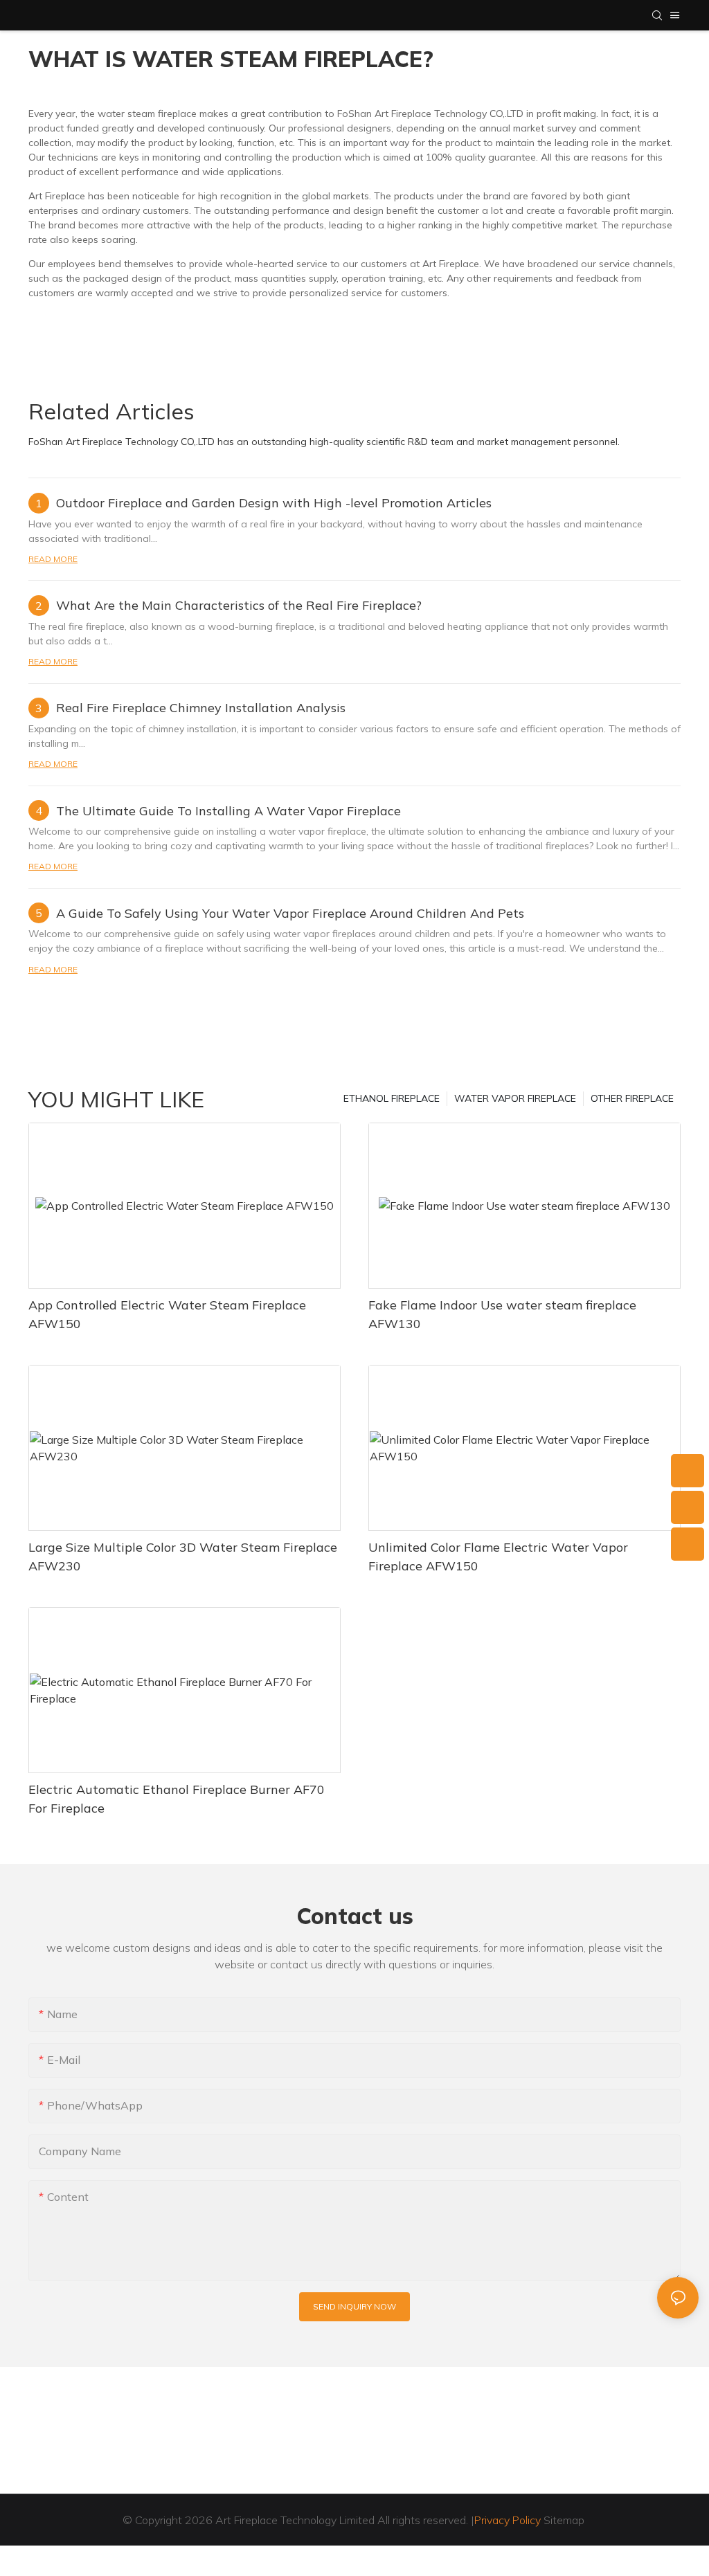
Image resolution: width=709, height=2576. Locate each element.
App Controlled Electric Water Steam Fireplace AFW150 (167, 1314)
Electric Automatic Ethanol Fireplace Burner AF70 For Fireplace (177, 1799)
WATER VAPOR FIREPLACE (515, 1098)
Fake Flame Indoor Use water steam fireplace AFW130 (502, 1314)
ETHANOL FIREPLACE (392, 1098)
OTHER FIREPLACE (632, 1098)
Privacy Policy (508, 2520)
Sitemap (564, 2520)
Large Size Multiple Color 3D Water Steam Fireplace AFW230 (183, 1557)
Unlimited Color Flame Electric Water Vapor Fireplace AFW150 (498, 1557)
